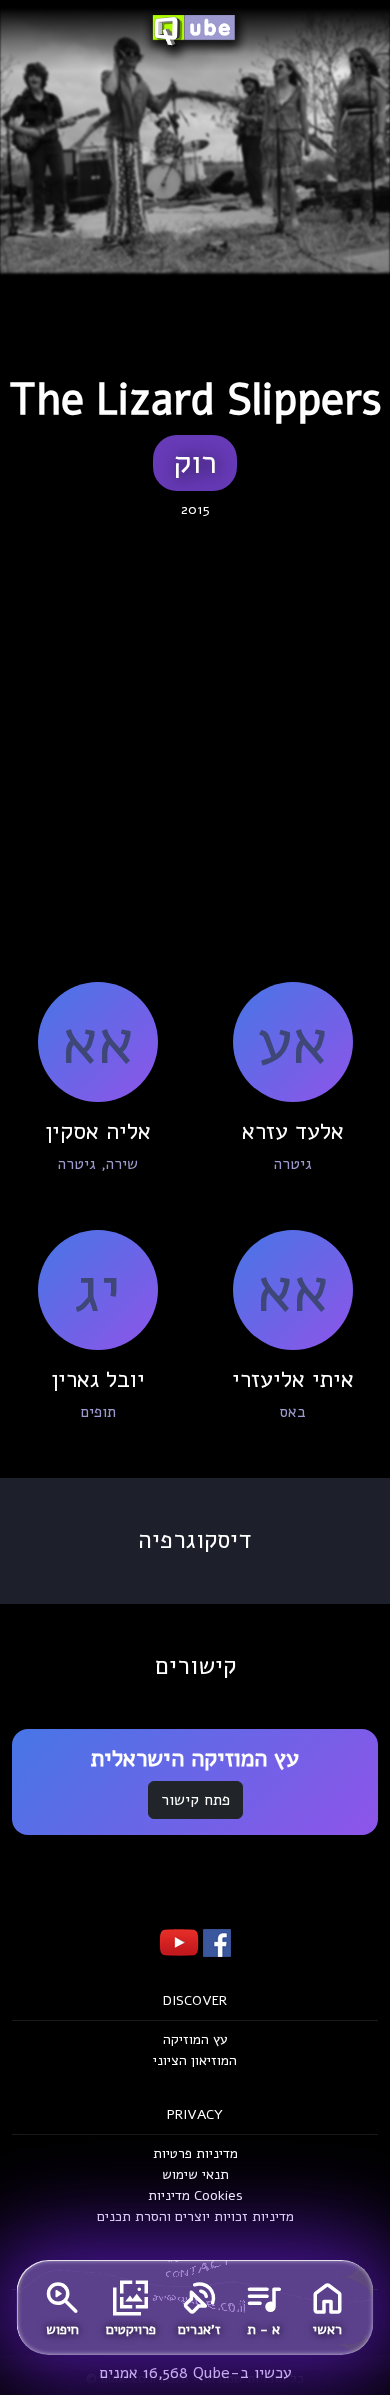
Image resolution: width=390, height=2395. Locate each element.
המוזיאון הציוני (195, 2060)
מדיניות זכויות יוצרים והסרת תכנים (195, 2216)
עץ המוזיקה (195, 2039)
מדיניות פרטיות (195, 2153)
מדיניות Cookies (195, 2195)
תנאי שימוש (195, 2174)
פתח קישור (195, 1800)
